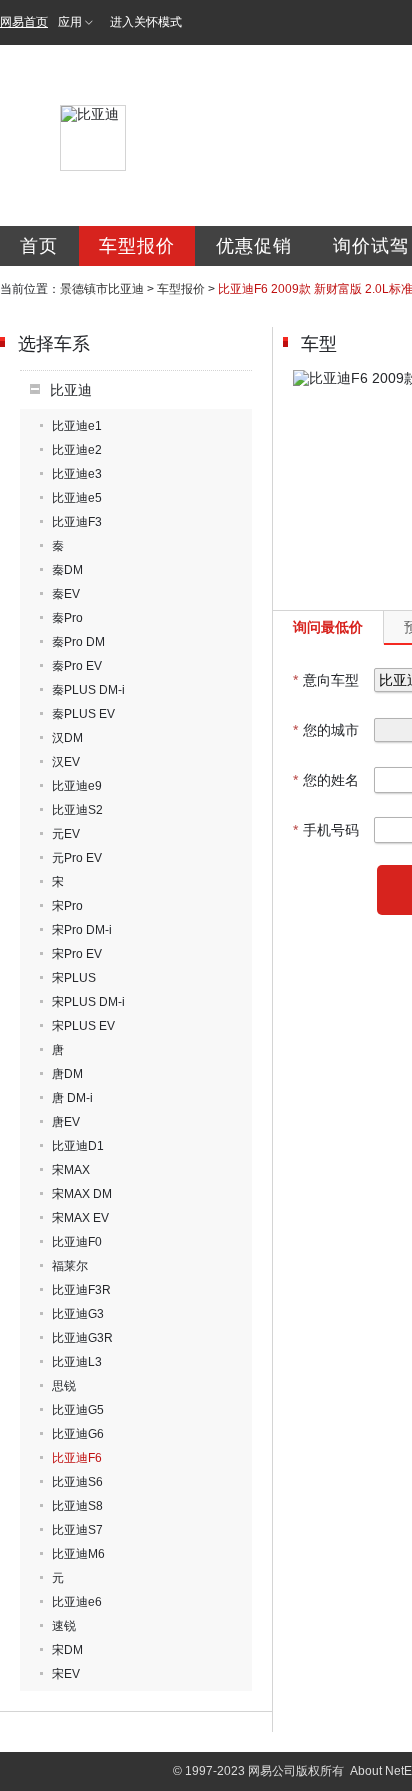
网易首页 (24, 22)
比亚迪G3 (78, 1314)
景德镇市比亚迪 (102, 289)
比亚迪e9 (77, 786)
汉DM (67, 738)
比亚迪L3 (77, 1362)
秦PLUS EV (83, 714)
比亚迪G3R (82, 1338)
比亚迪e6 (77, 1602)
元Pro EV (77, 858)
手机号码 (326, 830)
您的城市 (326, 730)
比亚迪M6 (78, 1554)
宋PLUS (74, 978)
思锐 (64, 1386)
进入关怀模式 (146, 22)
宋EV (66, 1674)
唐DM (67, 1074)
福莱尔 (70, 1266)
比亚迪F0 (77, 1242)
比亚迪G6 (78, 1434)
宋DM (67, 1650)
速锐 (64, 1626)
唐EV (66, 1122)
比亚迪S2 (77, 810)
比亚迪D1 (78, 1146)
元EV (66, 834)
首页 (39, 246)
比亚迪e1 (77, 426)
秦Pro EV (77, 666)
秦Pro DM (78, 642)
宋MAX (71, 1170)
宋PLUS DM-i (88, 1002)
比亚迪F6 (77, 1458)
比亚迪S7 (77, 1530)
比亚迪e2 (77, 450)
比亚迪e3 (77, 474)
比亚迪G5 (78, 1410)
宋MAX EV (80, 1218)
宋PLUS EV (83, 1026)
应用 (70, 22)
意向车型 (326, 680)
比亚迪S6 (77, 1482)
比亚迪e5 (77, 498)
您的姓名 (326, 780)
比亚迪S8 (77, 1506)
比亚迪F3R (81, 1290)
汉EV (66, 762)
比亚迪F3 (77, 522)
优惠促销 (254, 246)
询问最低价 (328, 627)
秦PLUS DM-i (88, 690)
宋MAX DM (82, 1194)
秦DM (67, 570)
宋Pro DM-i (82, 930)
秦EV (66, 594)
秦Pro (67, 618)
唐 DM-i (72, 1098)
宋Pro (67, 906)
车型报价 (137, 246)
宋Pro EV (77, 954)
